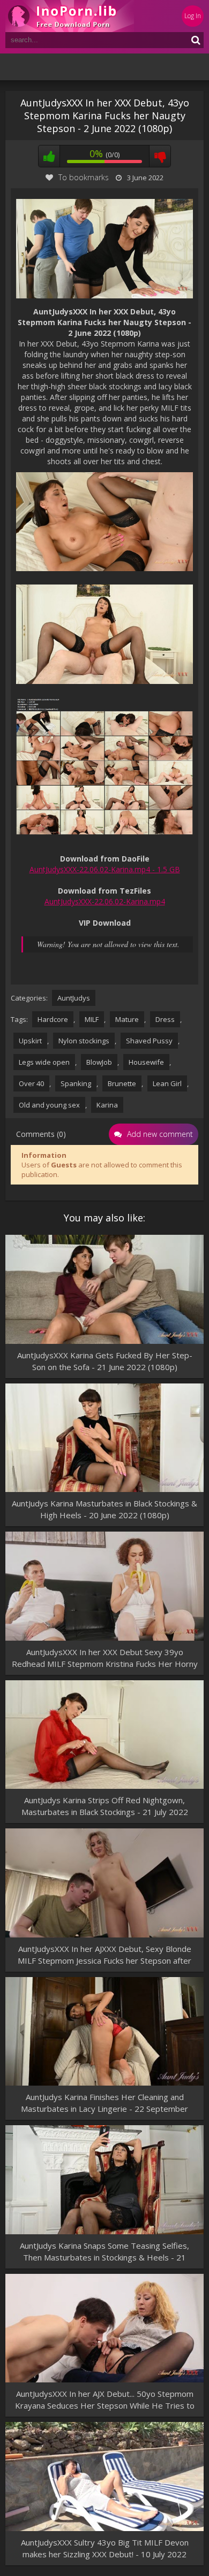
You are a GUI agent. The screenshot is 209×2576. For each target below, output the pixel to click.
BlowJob (99, 1062)
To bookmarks (84, 177)
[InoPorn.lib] (70, 16)
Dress (165, 1019)
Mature (127, 1019)
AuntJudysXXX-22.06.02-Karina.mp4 (105, 901)
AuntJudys (74, 998)
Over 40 (31, 1083)
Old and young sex (49, 1105)
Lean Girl (167, 1083)
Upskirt (30, 1041)
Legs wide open (44, 1062)
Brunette (122, 1083)
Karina (107, 1105)
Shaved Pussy (149, 1041)
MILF (92, 1019)
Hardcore (53, 1019)
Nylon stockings (84, 1041)
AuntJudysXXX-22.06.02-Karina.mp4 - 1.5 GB (105, 869)
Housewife (146, 1062)
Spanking (76, 1083)
